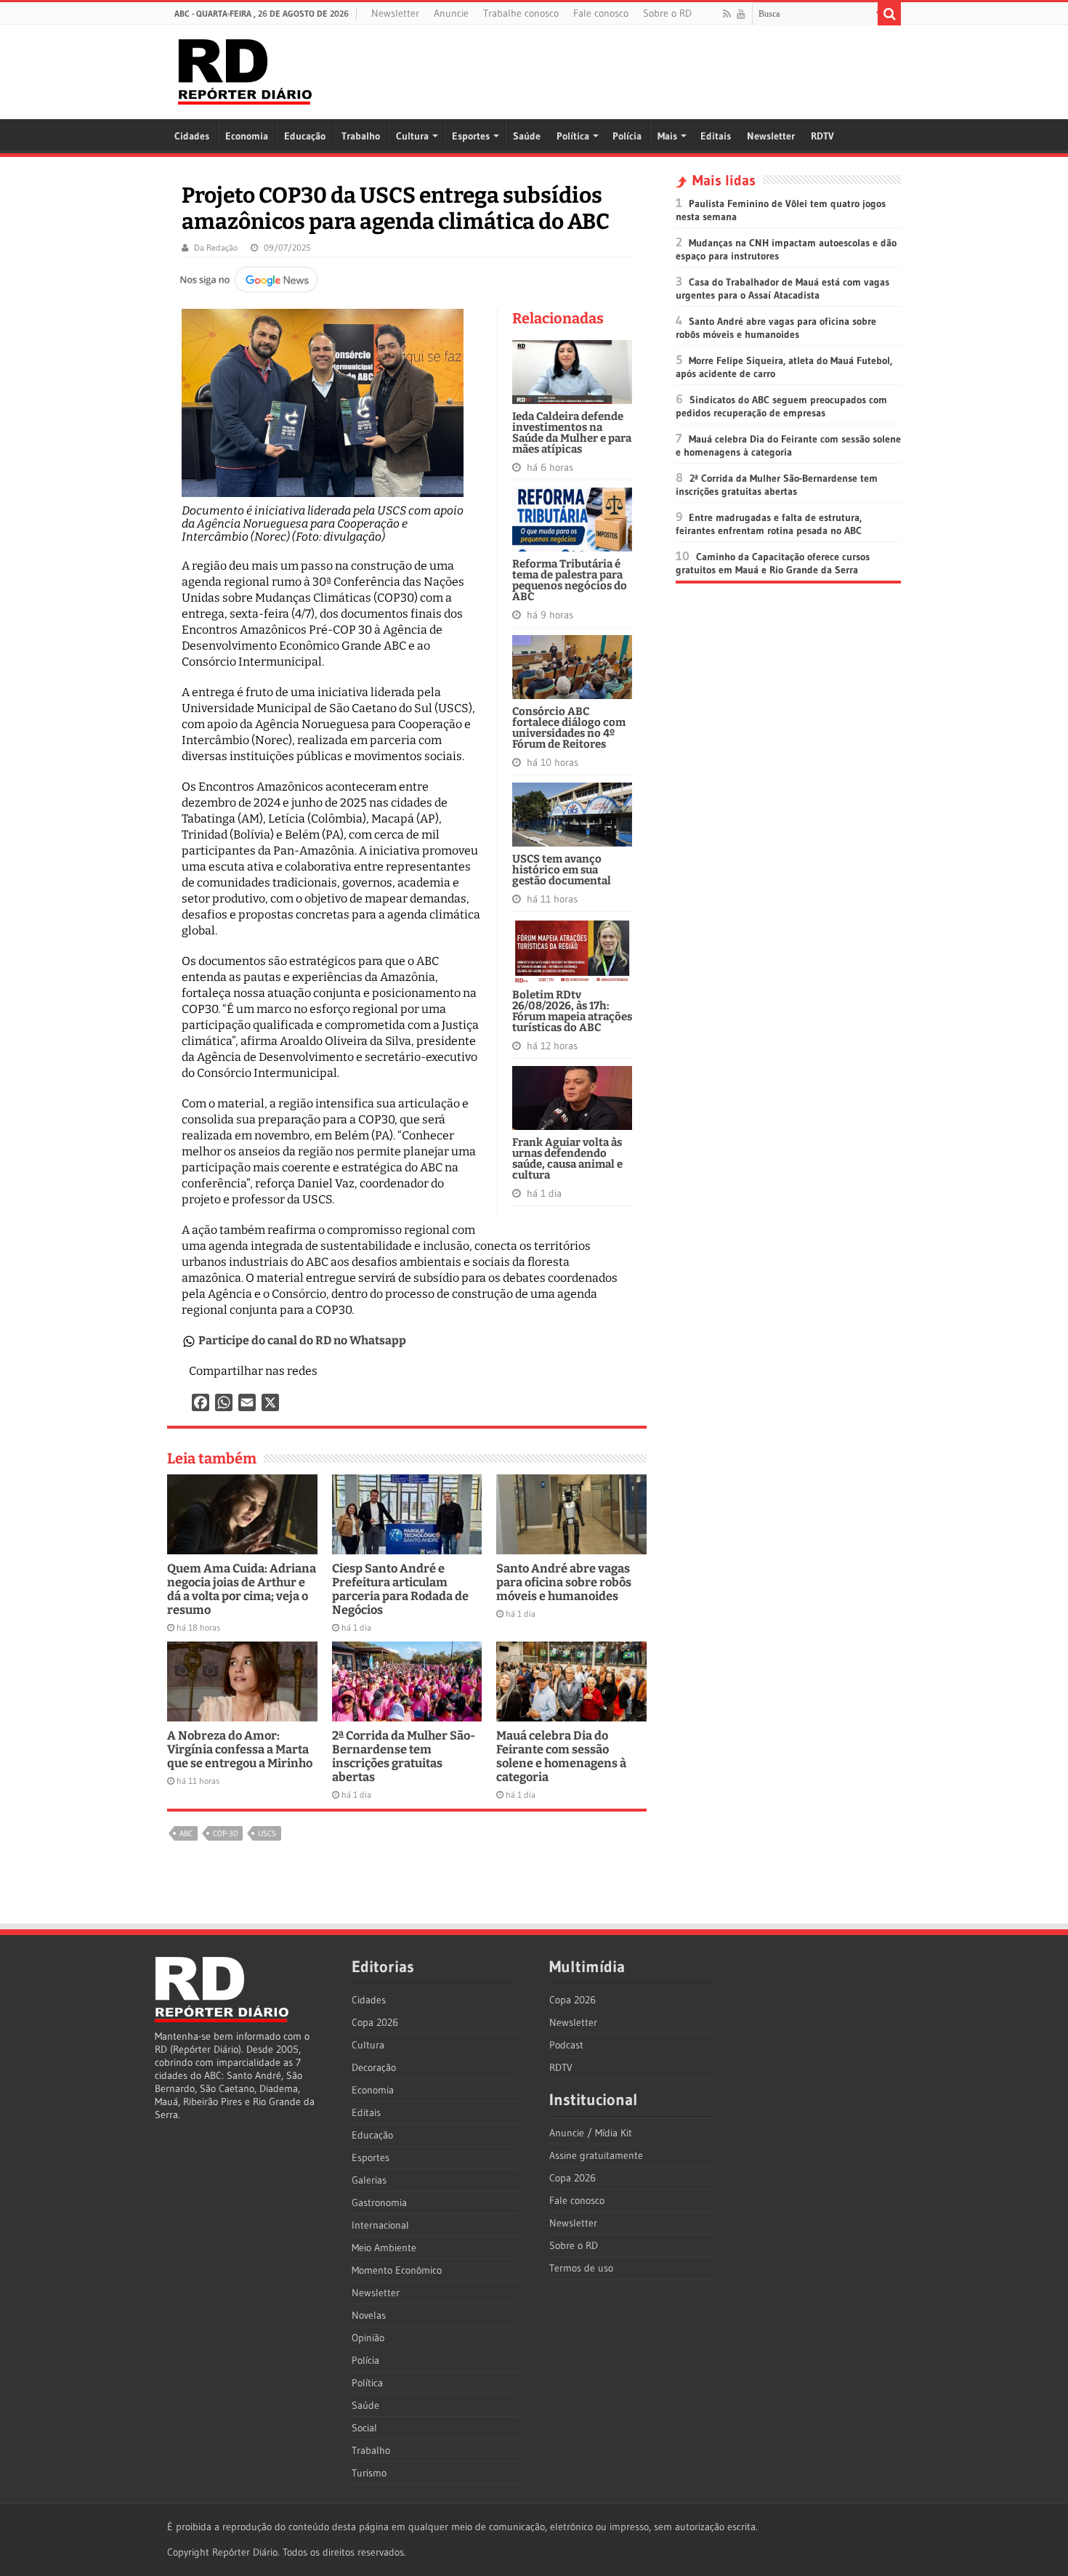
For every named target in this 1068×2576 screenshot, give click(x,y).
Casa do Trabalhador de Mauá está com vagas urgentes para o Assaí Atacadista (782, 288)
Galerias (369, 2180)
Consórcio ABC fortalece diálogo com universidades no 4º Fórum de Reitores (569, 728)
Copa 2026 (375, 2022)
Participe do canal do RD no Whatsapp (302, 1340)
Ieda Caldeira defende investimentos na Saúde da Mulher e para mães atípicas (572, 433)
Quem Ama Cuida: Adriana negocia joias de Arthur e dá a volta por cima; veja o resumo (242, 1589)
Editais (716, 136)
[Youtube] (741, 14)
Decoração (374, 2067)
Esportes (471, 136)
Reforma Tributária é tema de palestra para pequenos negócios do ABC (570, 580)
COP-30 (225, 1833)
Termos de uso (581, 2268)
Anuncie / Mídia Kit (591, 2133)
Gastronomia (379, 2202)
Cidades (192, 136)
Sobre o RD (667, 13)
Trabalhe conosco (521, 13)
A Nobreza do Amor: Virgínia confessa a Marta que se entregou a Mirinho (240, 1749)
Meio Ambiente (384, 2248)
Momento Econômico (397, 2270)
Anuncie (451, 13)
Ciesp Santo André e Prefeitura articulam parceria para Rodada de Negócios (400, 1589)
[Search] (889, 14)
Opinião (368, 2338)
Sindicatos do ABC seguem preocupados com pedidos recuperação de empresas (781, 406)
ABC (186, 1833)
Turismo (369, 2473)
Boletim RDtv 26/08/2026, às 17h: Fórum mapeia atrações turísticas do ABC (572, 1011)
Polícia (627, 136)
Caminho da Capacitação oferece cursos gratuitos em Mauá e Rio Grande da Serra (773, 563)
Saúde (527, 136)
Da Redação (216, 247)
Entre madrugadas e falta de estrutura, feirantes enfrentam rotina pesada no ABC (769, 524)
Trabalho (361, 136)
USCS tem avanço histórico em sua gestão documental (562, 870)
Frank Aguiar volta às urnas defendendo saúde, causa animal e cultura (567, 1159)
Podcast (566, 2045)
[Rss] (727, 14)
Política (573, 136)
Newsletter (395, 13)
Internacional (380, 2225)
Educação (305, 136)
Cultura (412, 136)
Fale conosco (601, 13)
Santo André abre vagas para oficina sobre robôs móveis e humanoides (564, 1582)
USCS (267, 1833)
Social (364, 2428)
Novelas (369, 2315)
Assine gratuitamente (596, 2155)
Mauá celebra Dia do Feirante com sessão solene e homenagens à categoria (561, 1756)
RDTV (822, 136)
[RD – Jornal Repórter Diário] (245, 69)
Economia (247, 136)
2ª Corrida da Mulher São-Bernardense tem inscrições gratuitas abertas (404, 1756)
